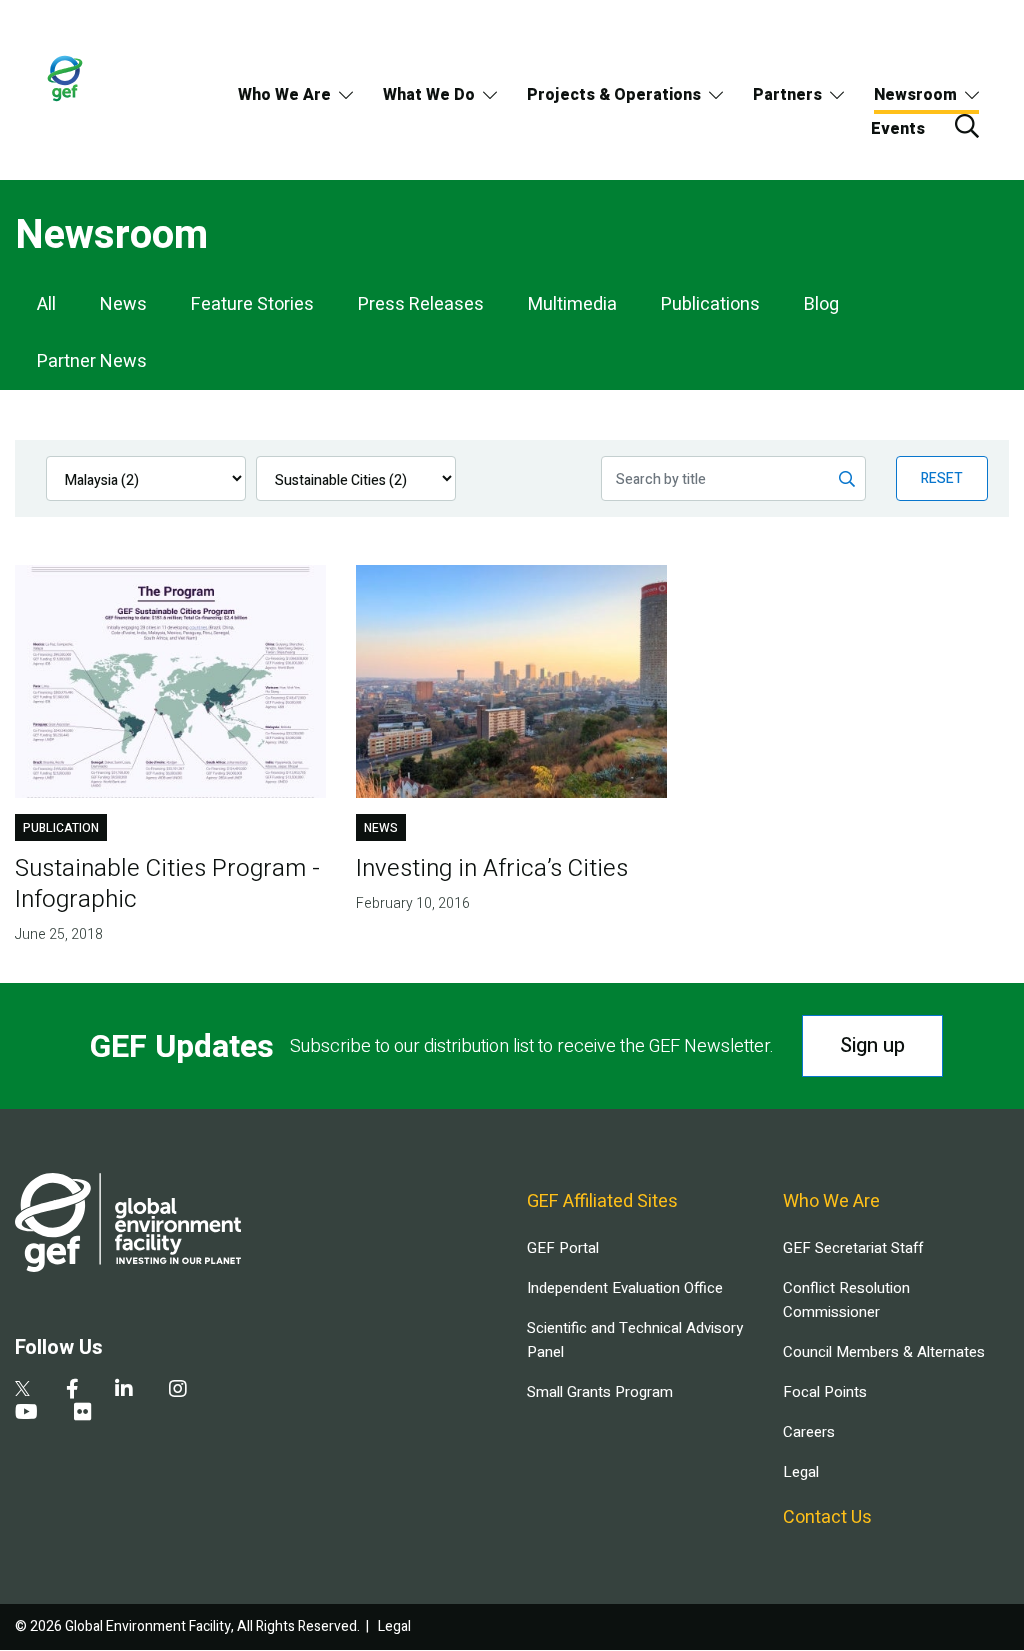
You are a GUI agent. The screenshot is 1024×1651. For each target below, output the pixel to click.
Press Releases (421, 304)
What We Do (429, 95)
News (123, 304)
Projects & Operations (614, 95)
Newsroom (915, 95)
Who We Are (284, 95)
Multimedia (572, 304)
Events (898, 129)
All (46, 304)
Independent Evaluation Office (625, 1288)
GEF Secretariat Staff (853, 1248)
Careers (809, 1432)
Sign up (872, 1045)
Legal (801, 1472)
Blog (821, 304)
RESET (942, 478)
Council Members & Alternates (884, 1352)
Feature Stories (252, 304)
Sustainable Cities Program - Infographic (167, 884)
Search (967, 126)
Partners (787, 95)
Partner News (92, 361)
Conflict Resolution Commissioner (846, 1300)
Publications (710, 304)
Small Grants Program (600, 1392)
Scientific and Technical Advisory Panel (635, 1340)
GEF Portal (563, 1248)
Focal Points (825, 1392)
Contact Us (827, 1517)
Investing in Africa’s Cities (492, 868)
